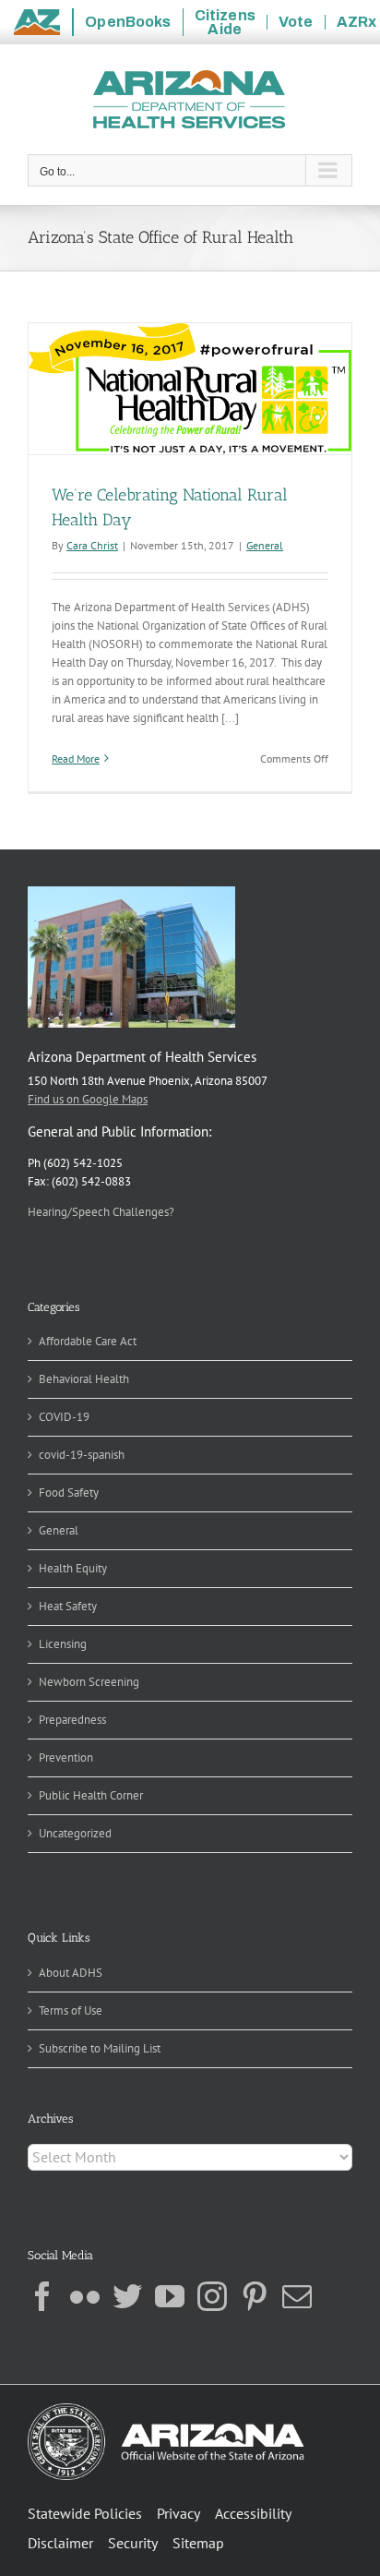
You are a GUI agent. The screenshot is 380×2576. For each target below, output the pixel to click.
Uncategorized (75, 1833)
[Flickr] (85, 2296)
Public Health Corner (91, 1795)
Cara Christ (92, 545)
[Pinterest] (255, 2296)
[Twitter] (127, 2296)
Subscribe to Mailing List (100, 2048)
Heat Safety (68, 1606)
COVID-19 (64, 1417)
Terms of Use (71, 2010)
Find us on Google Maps (88, 1099)
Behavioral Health (84, 1379)
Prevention (66, 1757)
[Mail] (297, 2296)
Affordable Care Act (88, 1341)
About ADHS (71, 1973)
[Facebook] (42, 2296)
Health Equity (73, 1568)
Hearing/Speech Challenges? (101, 1212)
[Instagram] (212, 2296)
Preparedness (72, 1720)
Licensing (63, 1644)
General (265, 545)
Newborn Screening (89, 1682)
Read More (76, 758)
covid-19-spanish (82, 1455)
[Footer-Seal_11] (166, 2409)
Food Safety (69, 1493)
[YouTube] (170, 2296)
